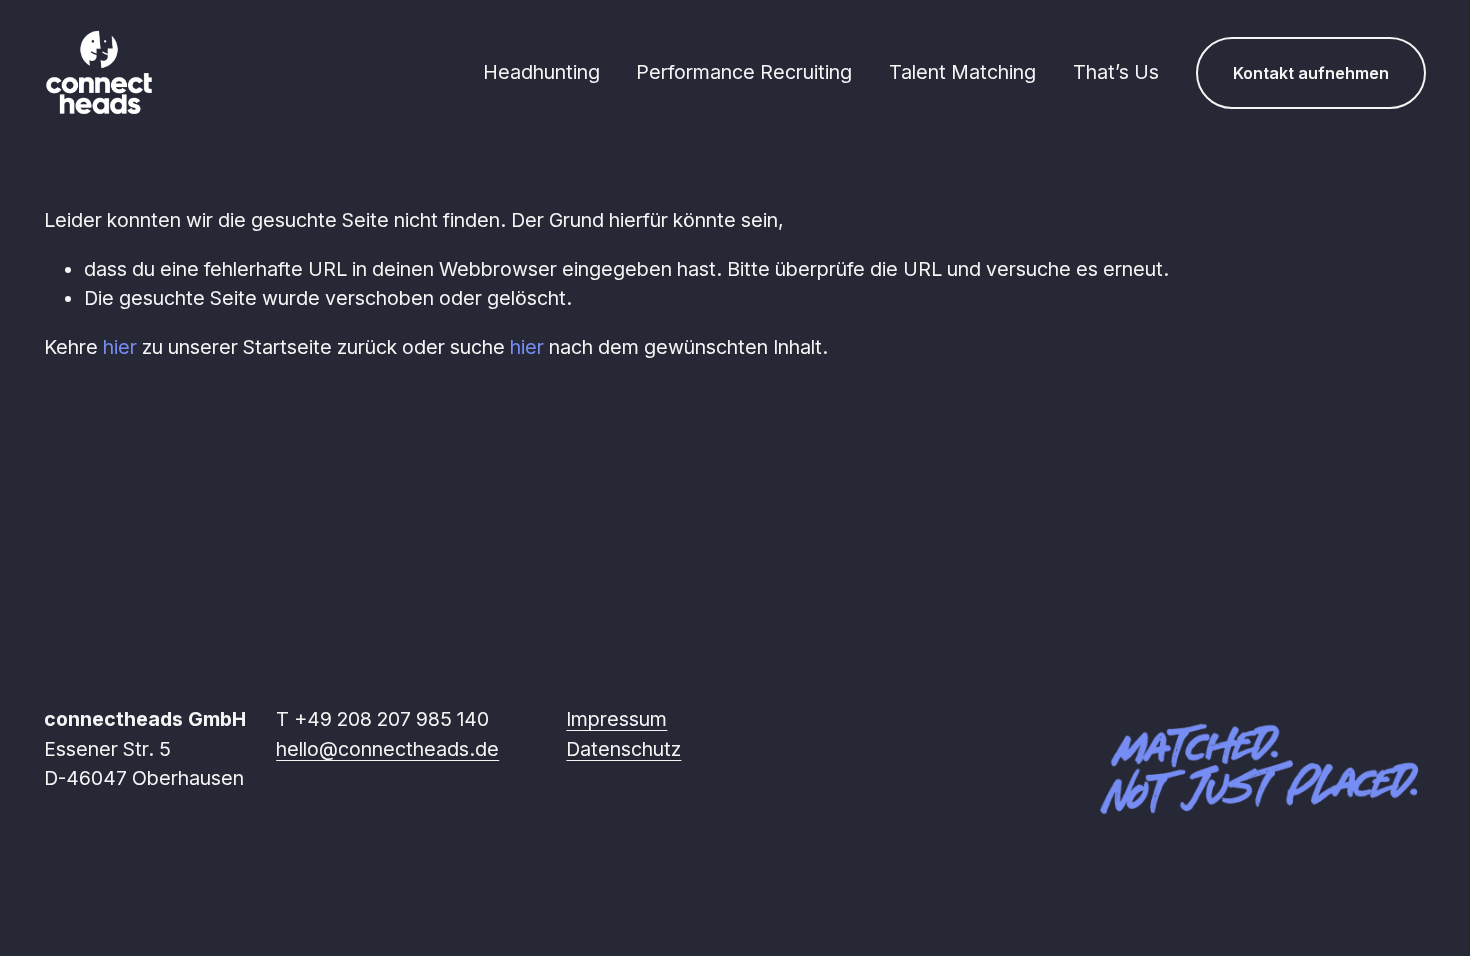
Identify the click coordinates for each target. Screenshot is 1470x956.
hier (120, 347)
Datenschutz (623, 749)
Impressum (616, 719)
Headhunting (541, 72)
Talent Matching (962, 72)
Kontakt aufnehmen (1311, 73)
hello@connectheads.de (387, 749)
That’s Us (1116, 72)
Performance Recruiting (744, 72)
